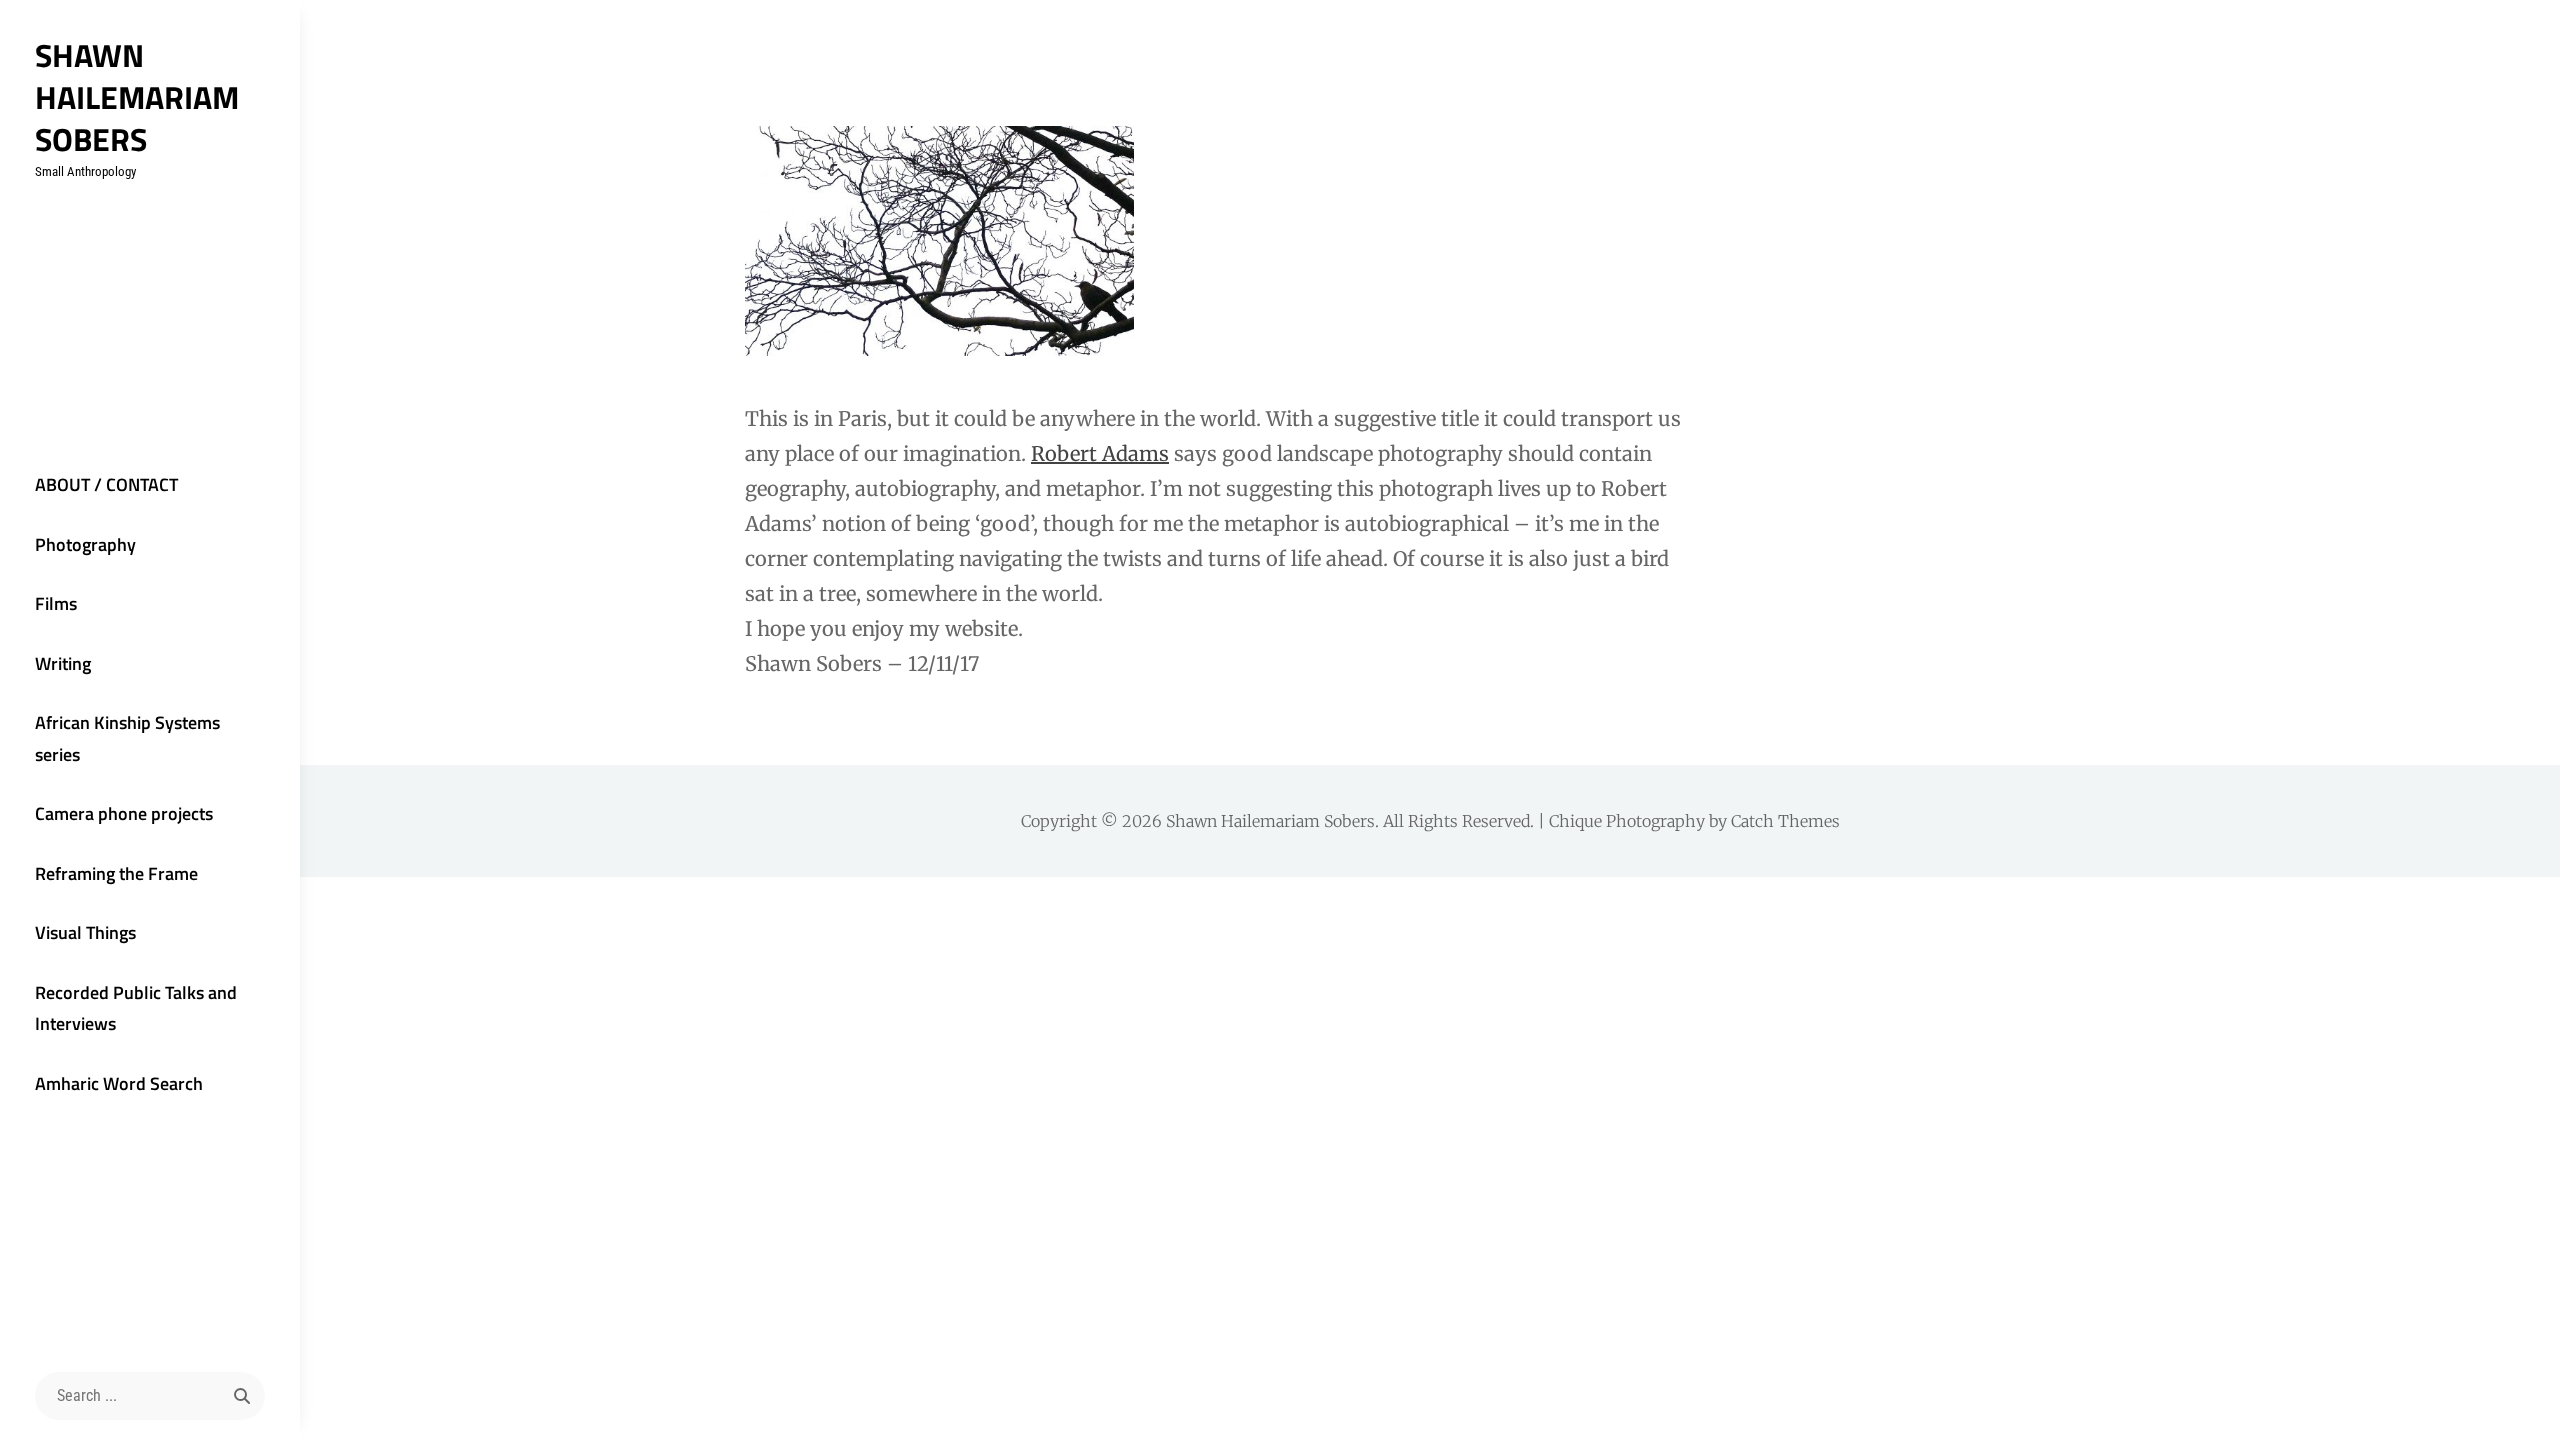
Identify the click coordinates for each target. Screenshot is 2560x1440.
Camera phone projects (124, 813)
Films (56, 603)
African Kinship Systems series (127, 738)
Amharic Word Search (119, 1083)
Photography (85, 544)
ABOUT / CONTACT (106, 484)
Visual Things (85, 932)
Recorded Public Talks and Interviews (136, 1008)
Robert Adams (1100, 453)
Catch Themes (1785, 821)
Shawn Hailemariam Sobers (137, 97)
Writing (63, 663)
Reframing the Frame (116, 873)
